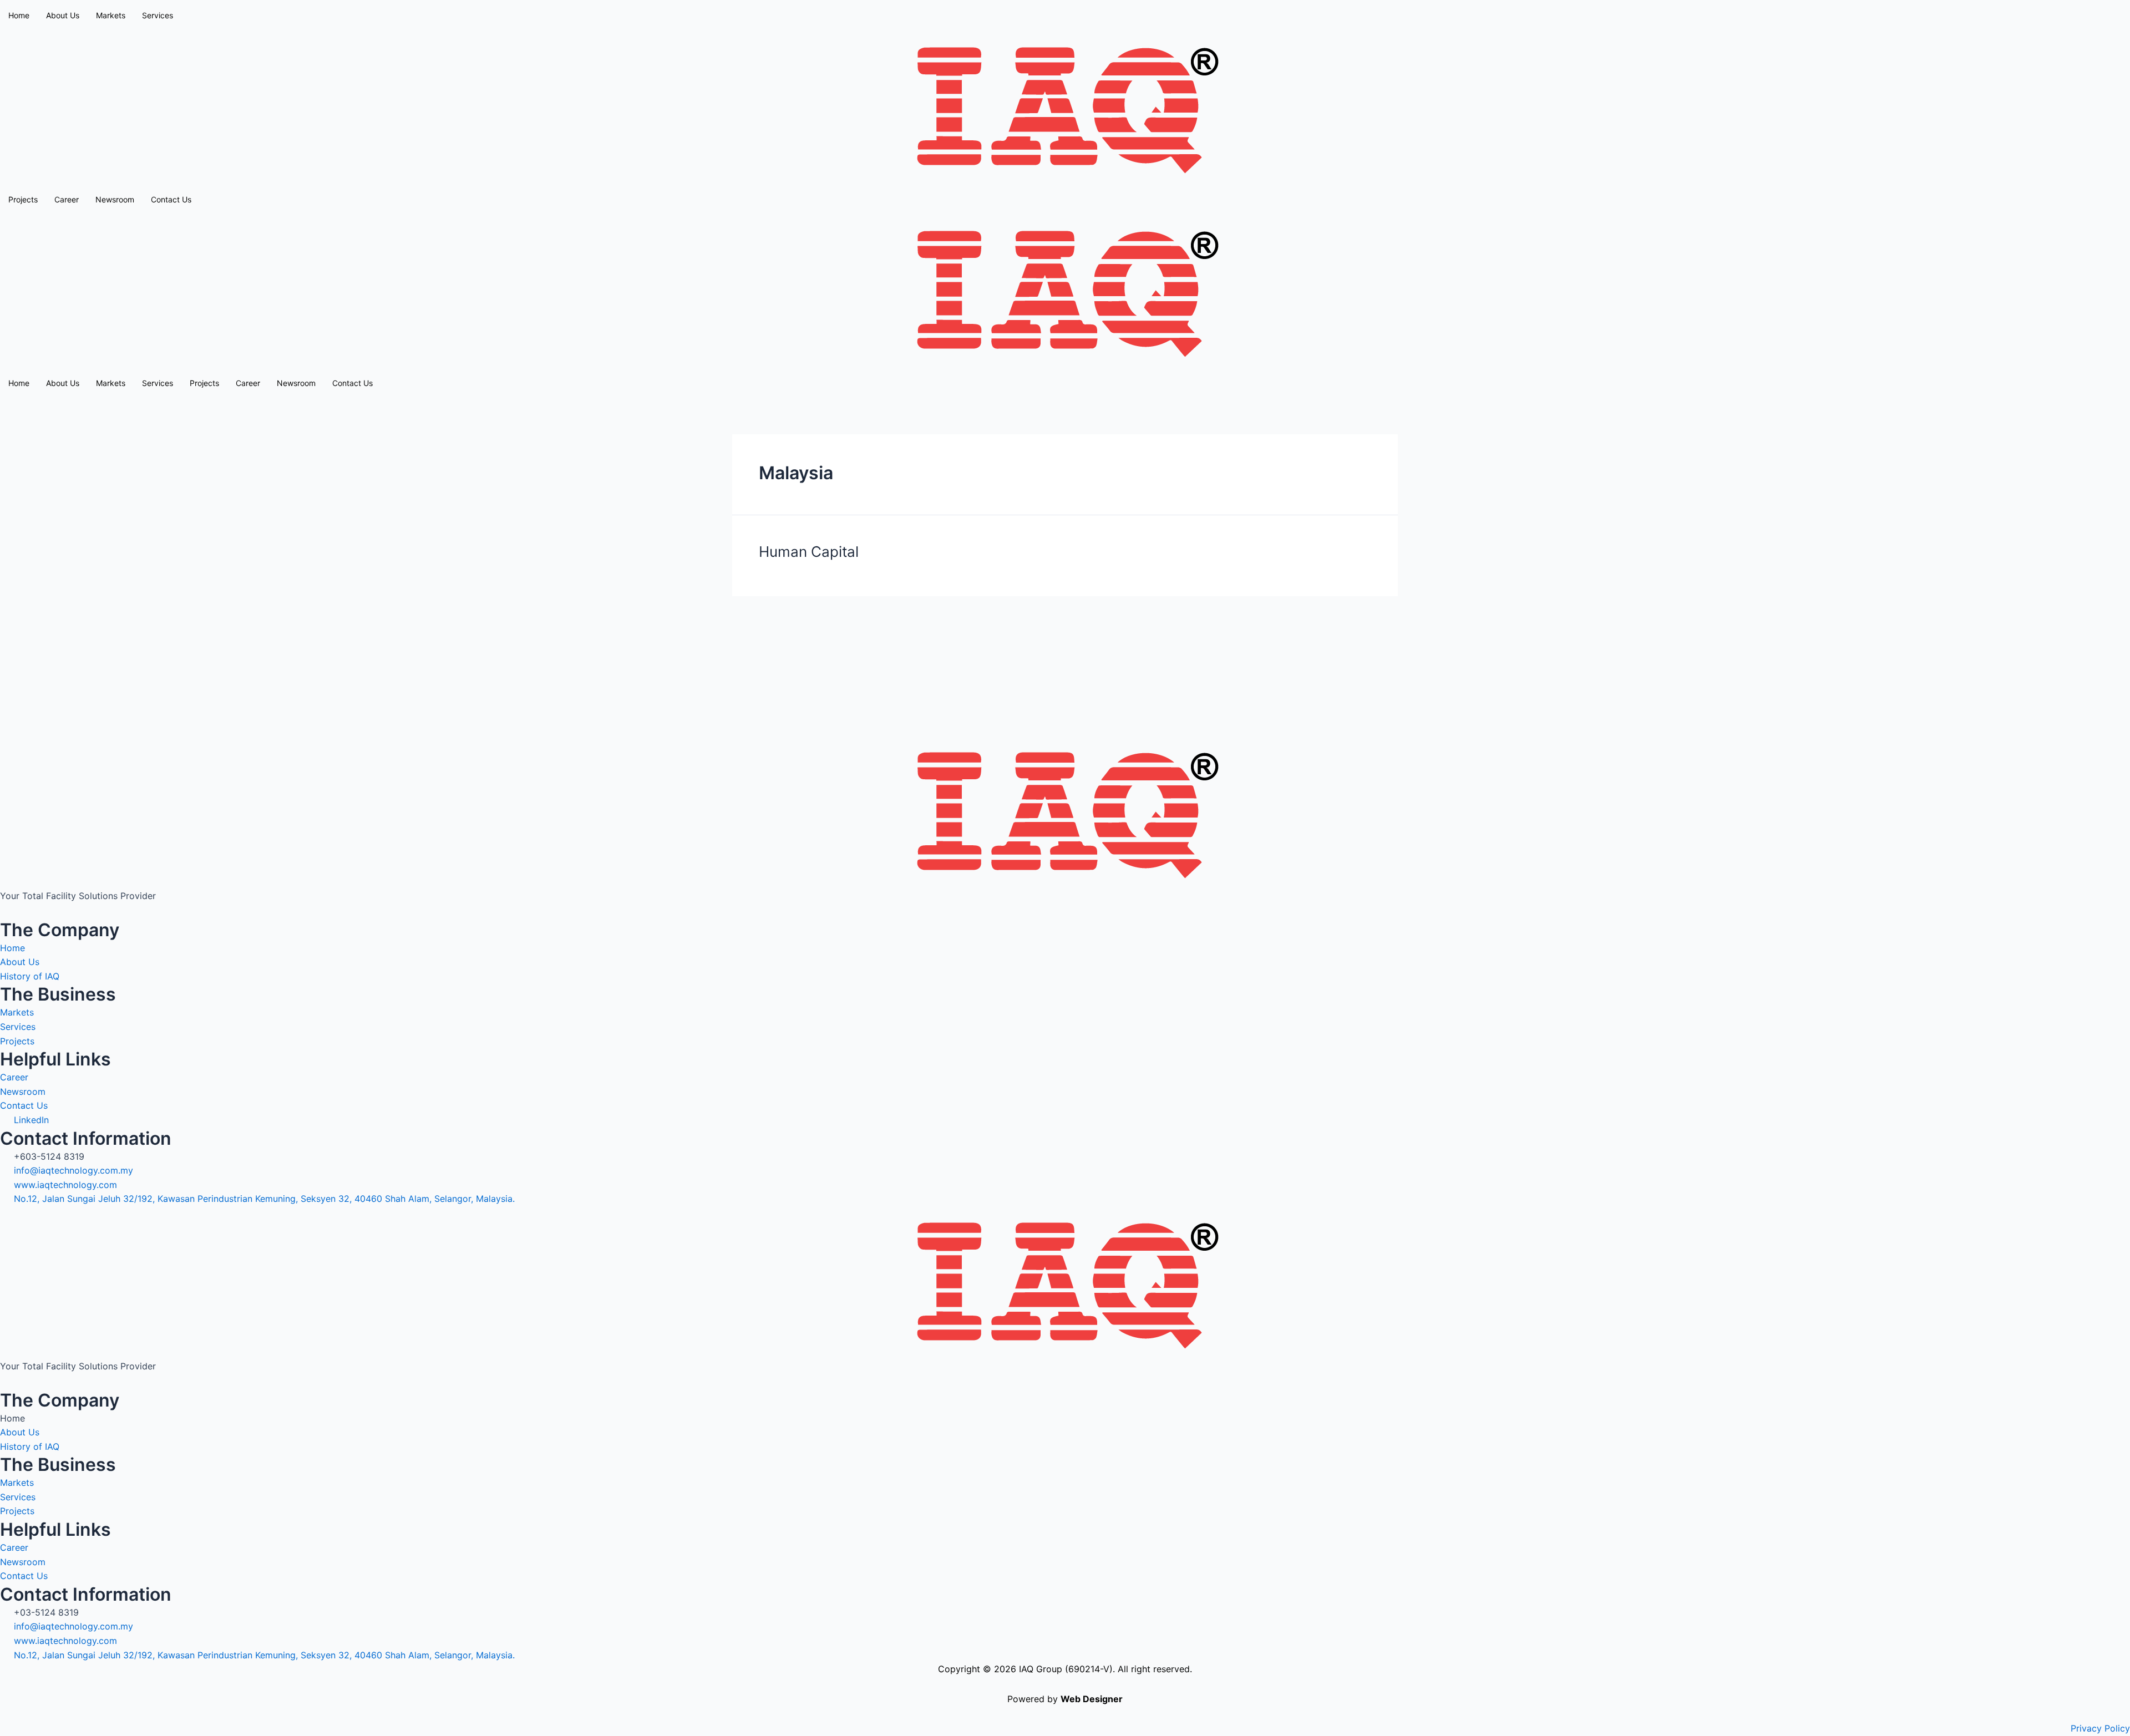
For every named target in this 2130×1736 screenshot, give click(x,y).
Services (158, 15)
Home (19, 15)
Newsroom (115, 199)
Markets (111, 15)
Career (67, 199)
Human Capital (809, 552)
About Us (63, 383)
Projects (23, 199)
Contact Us (171, 199)
